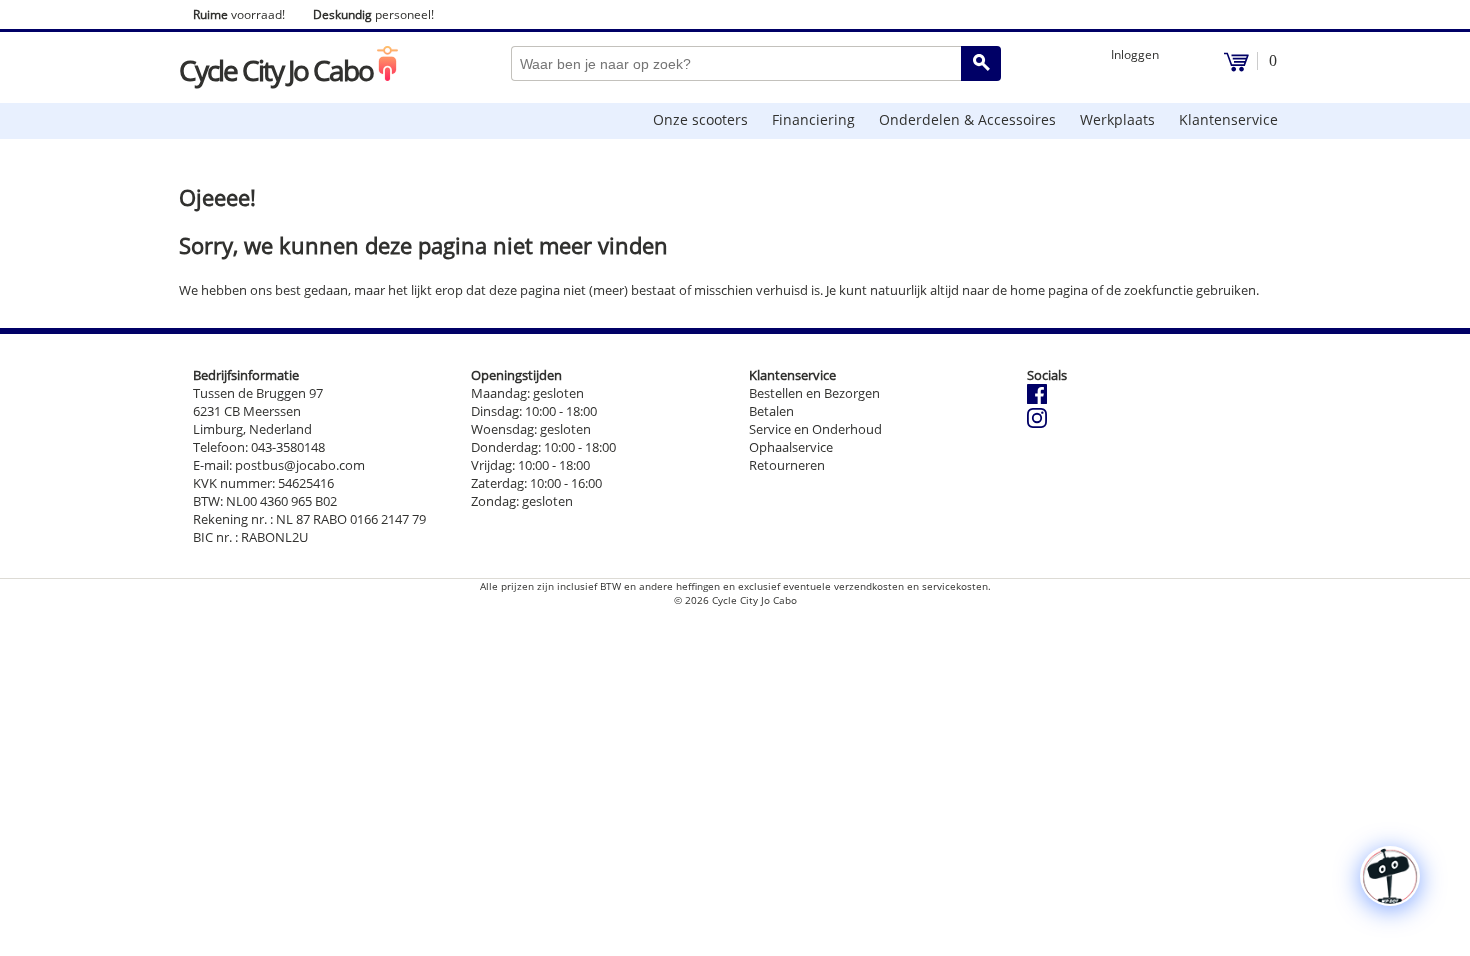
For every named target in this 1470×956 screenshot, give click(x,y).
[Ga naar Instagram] (1037, 423)
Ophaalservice (791, 447)
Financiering (813, 119)
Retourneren (787, 465)
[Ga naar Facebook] (1037, 399)
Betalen (771, 411)
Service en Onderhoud (815, 429)
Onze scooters (700, 119)
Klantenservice (1228, 119)
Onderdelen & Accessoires (967, 119)
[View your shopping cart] (1236, 66)
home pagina (1049, 290)
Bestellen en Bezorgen (814, 393)
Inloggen (1135, 54)
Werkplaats (1117, 119)
